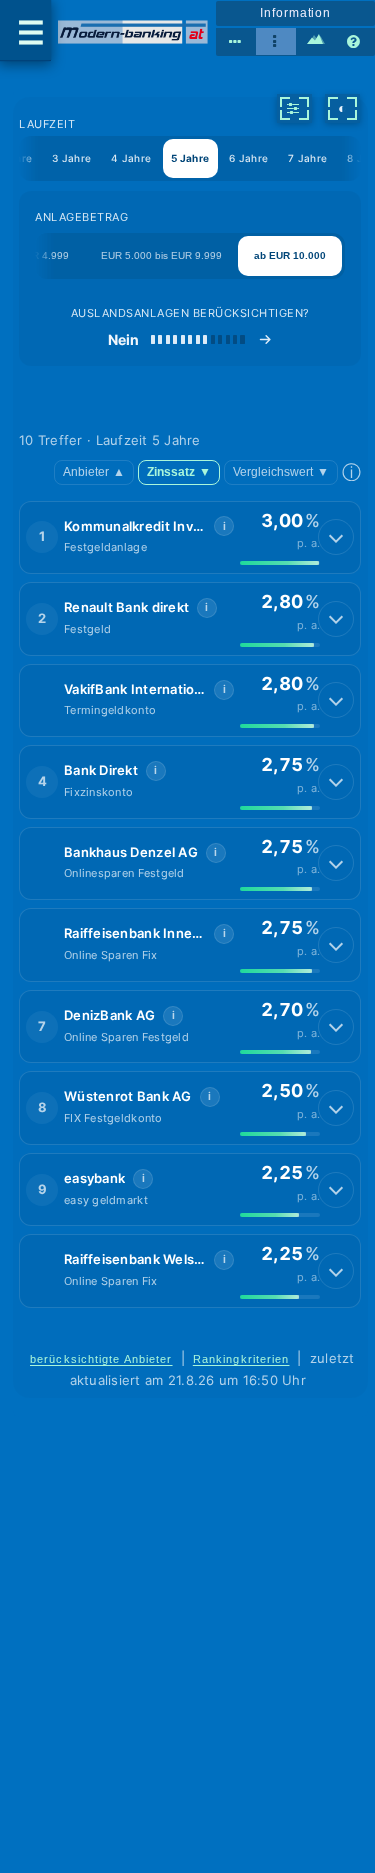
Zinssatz (179, 472)
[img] (280, 563)
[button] (190, 538)
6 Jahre (248, 158)
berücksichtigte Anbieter (101, 1359)
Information (295, 13)
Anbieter (94, 472)
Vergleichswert (281, 472)
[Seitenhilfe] (355, 42)
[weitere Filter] (294, 108)
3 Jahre (71, 158)
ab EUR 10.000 (290, 255)
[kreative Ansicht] (316, 42)
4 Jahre (131, 158)
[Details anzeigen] (336, 537)
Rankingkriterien (241, 1359)
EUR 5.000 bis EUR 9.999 (161, 255)
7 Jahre (307, 158)
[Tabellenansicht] (236, 42)
